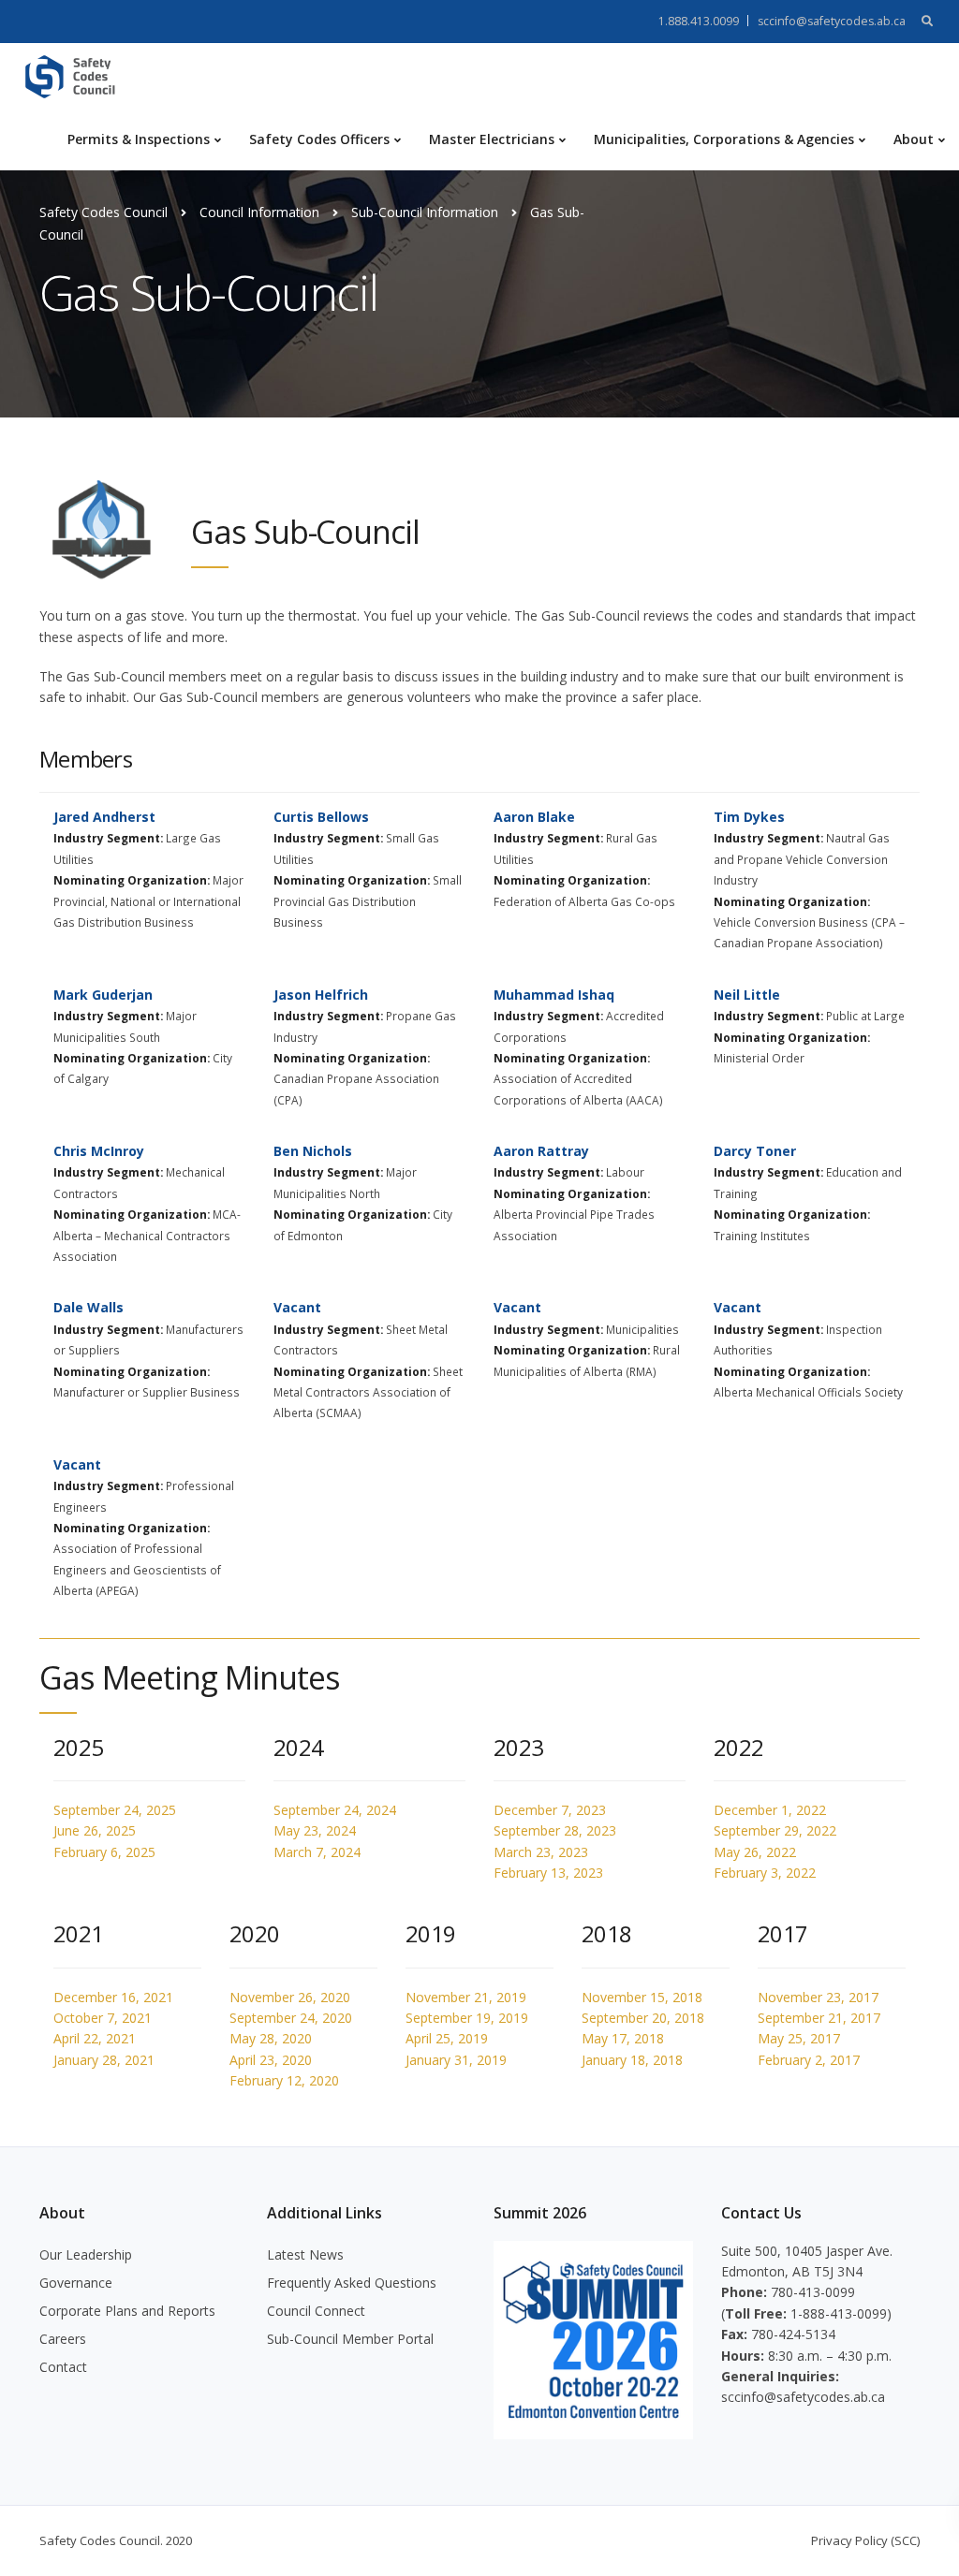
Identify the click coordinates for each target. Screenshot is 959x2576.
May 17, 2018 (623, 2038)
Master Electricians (492, 139)
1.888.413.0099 (699, 21)
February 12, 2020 (284, 2080)
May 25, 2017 (799, 2038)
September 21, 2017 (819, 2018)
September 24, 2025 (115, 1810)
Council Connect (316, 2311)
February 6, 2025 (104, 1852)
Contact (63, 2367)
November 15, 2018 (642, 1997)
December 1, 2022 (770, 1810)
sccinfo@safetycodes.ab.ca (832, 21)
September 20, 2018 (643, 2018)
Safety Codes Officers (319, 139)
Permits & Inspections (139, 139)
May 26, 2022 (755, 1852)
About (914, 139)
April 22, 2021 (95, 2038)
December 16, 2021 (113, 1997)
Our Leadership (86, 2254)
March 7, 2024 (317, 1852)
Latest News (305, 2254)
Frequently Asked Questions (352, 2283)
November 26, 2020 (290, 1997)
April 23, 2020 (271, 2060)
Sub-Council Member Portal (350, 2339)
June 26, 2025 (95, 1830)
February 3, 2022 (765, 1873)
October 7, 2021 (103, 2018)
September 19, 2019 (467, 2018)
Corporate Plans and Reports (127, 2311)
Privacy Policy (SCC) (865, 2540)
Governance (76, 2283)
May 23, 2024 (315, 1830)
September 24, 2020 (291, 2018)
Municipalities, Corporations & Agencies (724, 139)
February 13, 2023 (548, 1873)
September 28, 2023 (555, 1830)
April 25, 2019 (447, 2038)
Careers (63, 2339)
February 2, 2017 (809, 2060)
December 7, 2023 (550, 1810)
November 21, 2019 (466, 1997)
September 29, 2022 (775, 1830)
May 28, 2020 (271, 2038)
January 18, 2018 (632, 2060)
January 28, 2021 (104, 2060)
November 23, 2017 (818, 1997)
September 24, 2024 (335, 1810)
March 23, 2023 (541, 1852)
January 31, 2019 (456, 2060)
